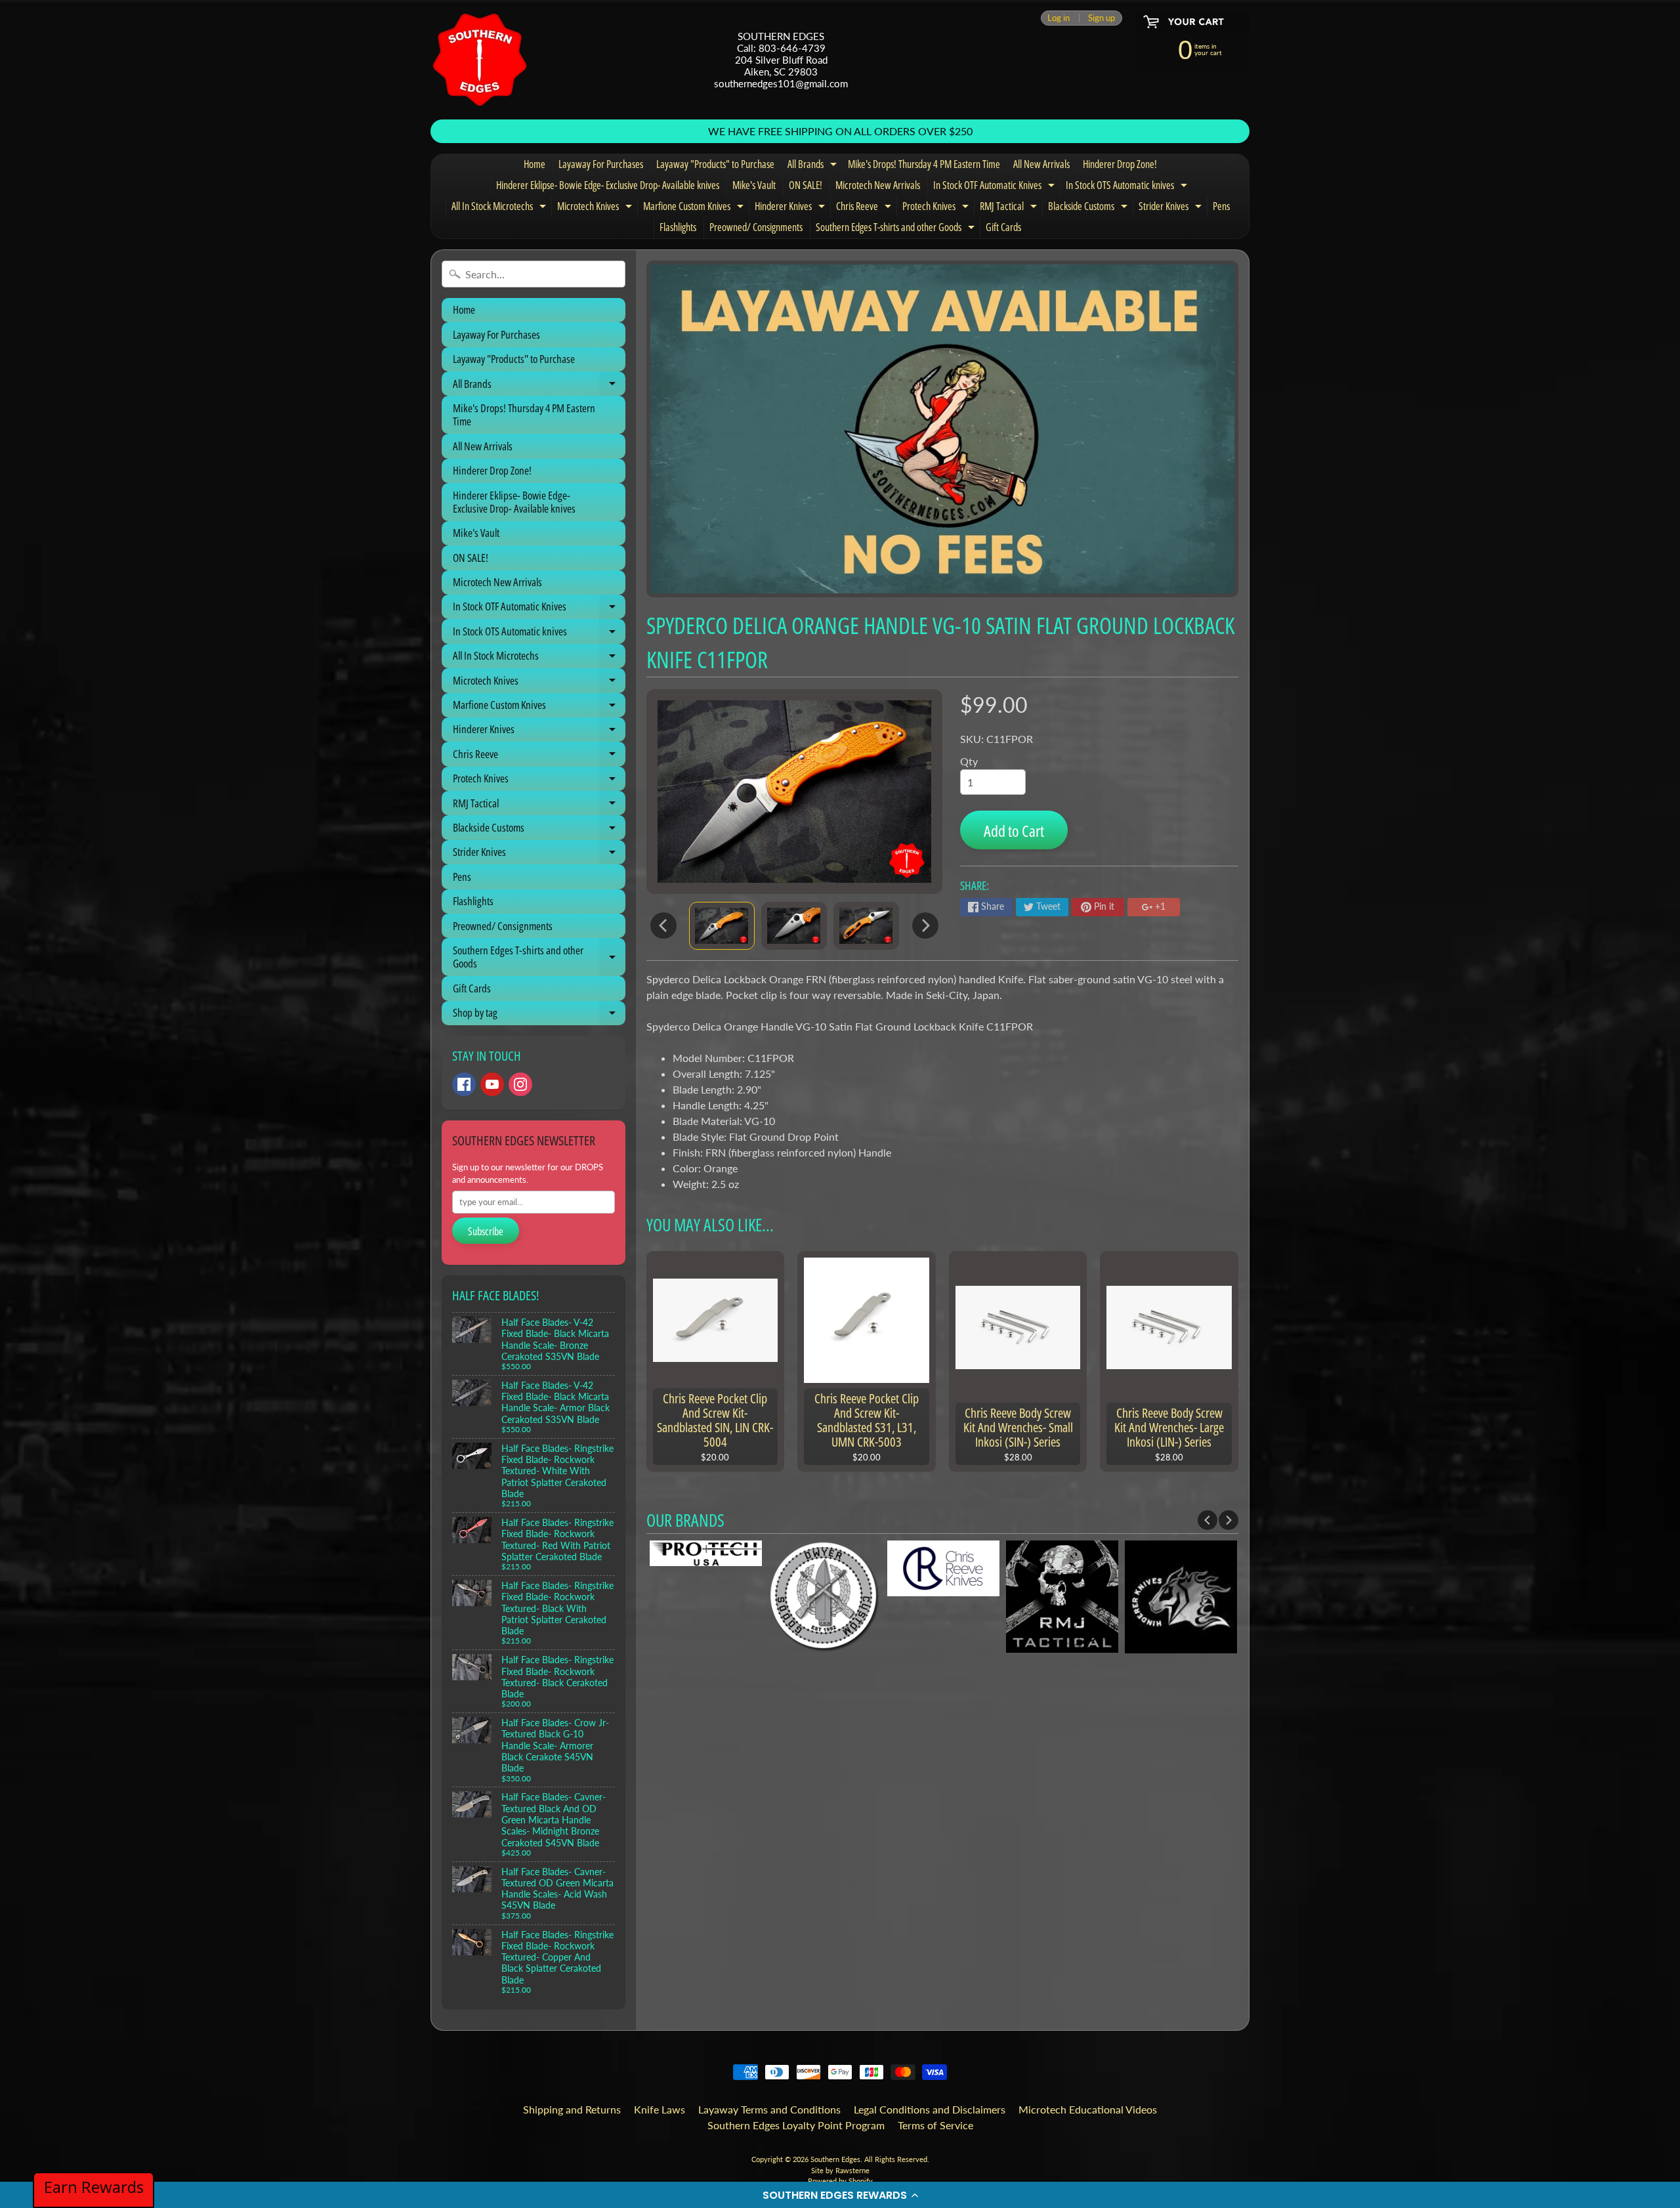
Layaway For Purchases (601, 164)
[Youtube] (492, 1084)
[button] (840, 2195)
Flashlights (678, 227)
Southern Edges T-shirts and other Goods (897, 229)
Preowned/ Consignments (756, 227)
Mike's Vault (754, 185)
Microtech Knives (596, 208)
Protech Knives (937, 208)
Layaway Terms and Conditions (769, 2109)
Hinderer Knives (791, 208)
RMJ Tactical (1010, 208)
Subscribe (486, 1231)
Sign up (1102, 18)
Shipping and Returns (572, 2109)
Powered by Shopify (840, 2181)
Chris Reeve (865, 208)
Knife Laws (660, 2109)
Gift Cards (1003, 227)
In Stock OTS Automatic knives (1128, 187)
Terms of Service (935, 2125)
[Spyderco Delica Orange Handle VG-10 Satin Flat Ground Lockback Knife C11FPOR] (722, 926)
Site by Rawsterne (840, 2170)
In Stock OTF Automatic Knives (996, 187)
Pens (1221, 206)
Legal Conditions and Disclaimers (930, 2109)
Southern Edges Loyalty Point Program (796, 2125)
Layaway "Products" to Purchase (715, 164)
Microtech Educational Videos (1088, 2109)
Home (535, 164)
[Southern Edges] (480, 60)
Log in (1059, 18)
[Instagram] (520, 1084)
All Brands (814, 166)
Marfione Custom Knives (695, 208)
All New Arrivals (1041, 164)
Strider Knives (1172, 208)
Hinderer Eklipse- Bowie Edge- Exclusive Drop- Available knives (608, 185)
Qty (969, 761)
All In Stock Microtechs (500, 208)
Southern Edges (835, 2159)
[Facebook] (464, 1084)
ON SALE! (806, 185)
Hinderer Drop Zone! (1120, 164)
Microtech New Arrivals (878, 185)
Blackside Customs (1089, 208)
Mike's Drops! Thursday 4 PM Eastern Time (924, 164)
